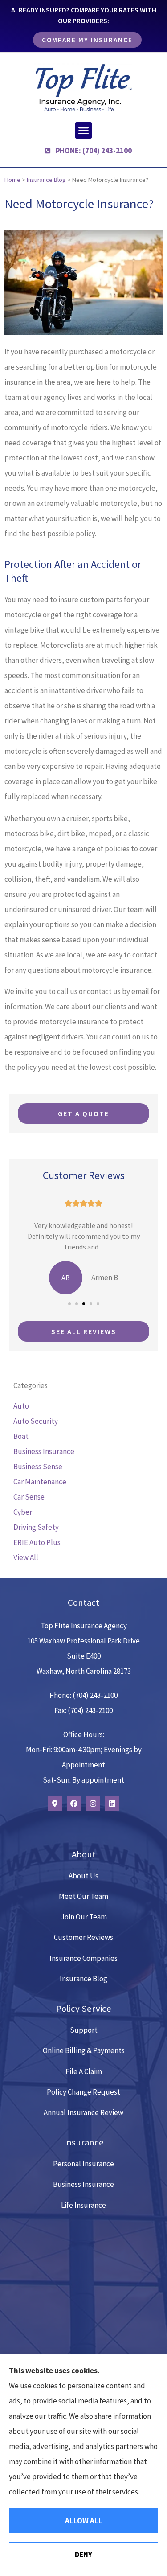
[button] (84, 131)
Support (84, 2030)
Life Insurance (83, 2205)
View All (26, 1557)
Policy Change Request (83, 2092)
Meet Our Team (83, 1896)
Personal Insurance (83, 2164)
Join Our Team (84, 1917)
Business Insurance (83, 2184)
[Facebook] (74, 1804)
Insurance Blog (46, 180)
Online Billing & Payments (84, 2050)
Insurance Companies (83, 1958)
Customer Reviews (83, 1937)
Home (12, 180)
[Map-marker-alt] (55, 1804)
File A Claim (84, 2071)
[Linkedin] (112, 1804)
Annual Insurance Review (83, 2112)
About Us (83, 1876)
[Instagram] (93, 1804)
